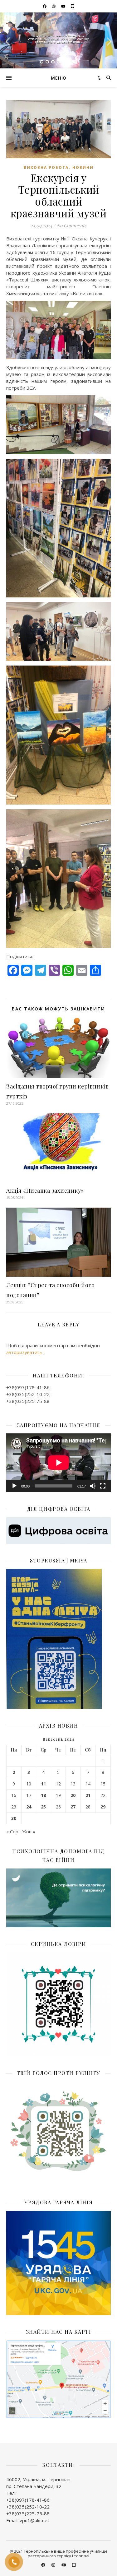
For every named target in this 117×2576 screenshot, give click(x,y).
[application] (58, 1463)
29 (103, 1807)
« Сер (12, 1831)
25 (43, 1807)
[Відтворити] (14, 1486)
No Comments (71, 225)
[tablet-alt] (73, 6)
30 (14, 1818)
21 (88, 1795)
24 (29, 1807)
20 (73, 1795)
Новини (83, 167)
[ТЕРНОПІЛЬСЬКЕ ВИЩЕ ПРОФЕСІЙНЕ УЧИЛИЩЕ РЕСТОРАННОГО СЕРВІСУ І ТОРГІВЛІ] (59, 40)
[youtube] (64, 6)
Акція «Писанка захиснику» (45, 1191)
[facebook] (45, 6)
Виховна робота (46, 167)
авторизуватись (24, 1352)
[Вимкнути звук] (93, 1486)
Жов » (29, 1831)
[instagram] (54, 6)
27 (73, 1807)
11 (43, 1784)
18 (43, 1795)
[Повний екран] (103, 1486)
